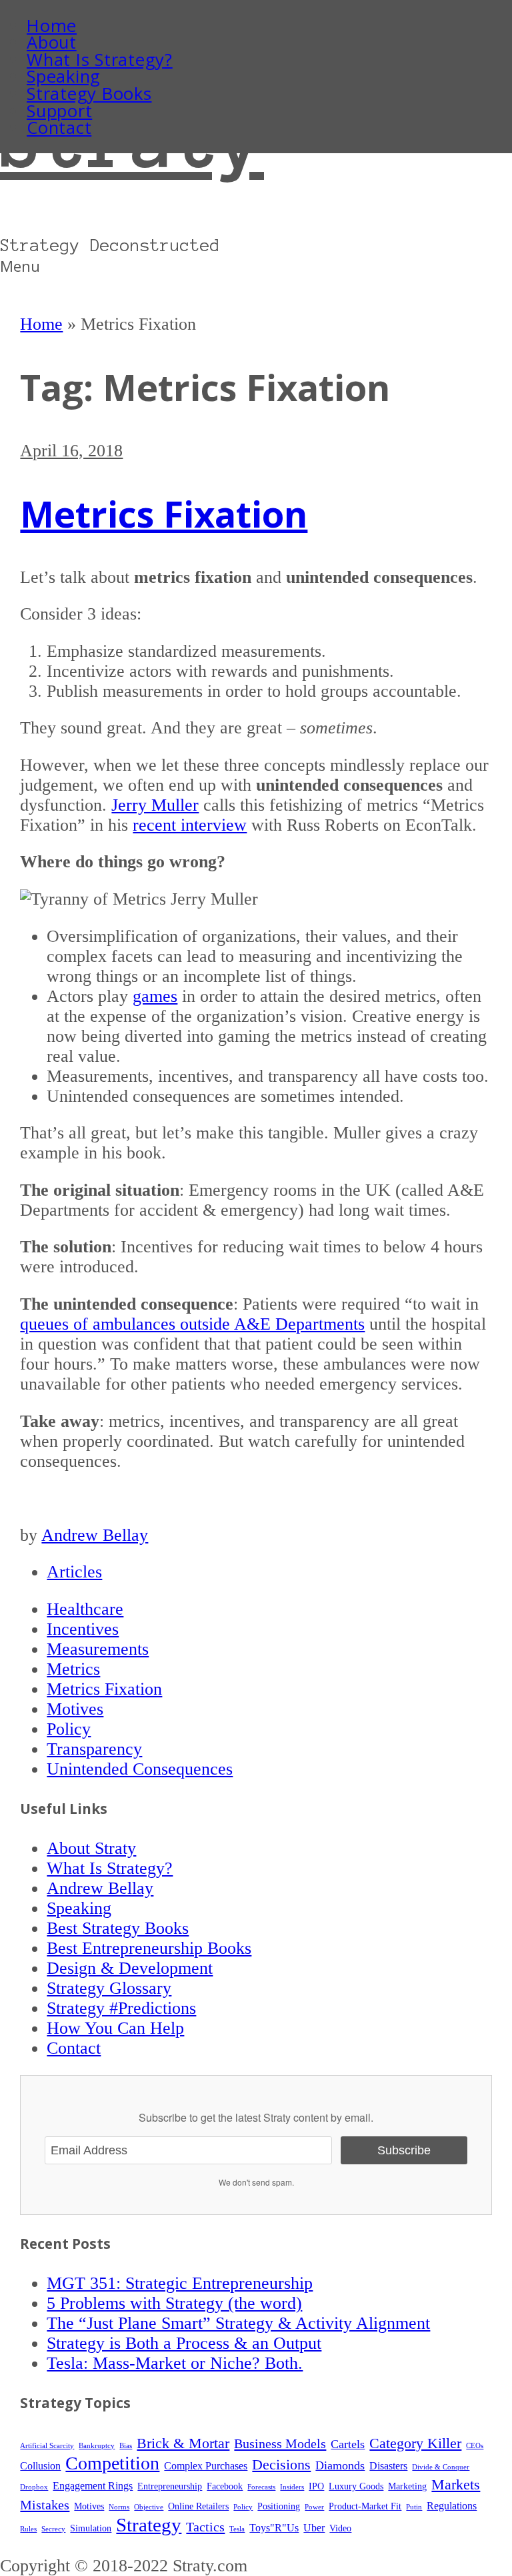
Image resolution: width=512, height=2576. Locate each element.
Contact (59, 128)
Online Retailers (198, 2506)
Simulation (91, 2528)
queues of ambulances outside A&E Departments (192, 1324)
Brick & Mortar (183, 2443)
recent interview (190, 825)
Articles (74, 1572)
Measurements (98, 1649)
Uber (314, 2528)
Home (52, 26)
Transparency (94, 1749)
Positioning (279, 2506)
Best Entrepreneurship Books (149, 1948)
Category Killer (415, 2443)
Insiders (292, 2487)
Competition (112, 2463)
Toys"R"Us (274, 2528)
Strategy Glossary (109, 1988)
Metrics (73, 1669)
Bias (126, 2446)
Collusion (40, 2466)
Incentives (83, 1629)
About (52, 42)
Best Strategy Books (118, 1928)
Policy (69, 1729)
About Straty (91, 1848)
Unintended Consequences (140, 1769)
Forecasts (261, 2487)
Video (340, 2528)
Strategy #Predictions (121, 2008)
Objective (149, 2507)
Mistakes (45, 2505)
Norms (119, 2507)
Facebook (225, 2486)
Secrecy (53, 2529)
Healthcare (85, 1609)
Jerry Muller (155, 805)
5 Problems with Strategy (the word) (174, 2303)
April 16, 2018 (71, 451)
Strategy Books (89, 94)
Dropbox (34, 2487)
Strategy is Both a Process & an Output (184, 2343)
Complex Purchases (206, 2466)
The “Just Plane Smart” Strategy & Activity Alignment (238, 2323)
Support (59, 111)
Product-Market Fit (365, 2506)
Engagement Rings (93, 2486)
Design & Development (130, 1968)
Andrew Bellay (95, 1535)
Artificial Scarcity (47, 2446)
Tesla (237, 2529)
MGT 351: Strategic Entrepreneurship (180, 2283)
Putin (414, 2507)
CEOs (475, 2446)
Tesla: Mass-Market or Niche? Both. (175, 2363)
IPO (316, 2486)
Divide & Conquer (441, 2467)
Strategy (149, 2525)
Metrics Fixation (164, 514)
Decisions (281, 2465)
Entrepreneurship (170, 2486)
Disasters (388, 2466)
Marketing (407, 2486)
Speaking (64, 76)
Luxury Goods (356, 2486)
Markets (456, 2485)
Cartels (348, 2444)
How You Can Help (115, 2028)
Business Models (280, 2443)
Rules (28, 2529)
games (155, 996)
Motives (75, 1709)
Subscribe (404, 2150)
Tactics (205, 2527)
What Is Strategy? (100, 60)
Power (314, 2507)
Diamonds (340, 2465)
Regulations (452, 2506)
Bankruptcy (97, 2446)
